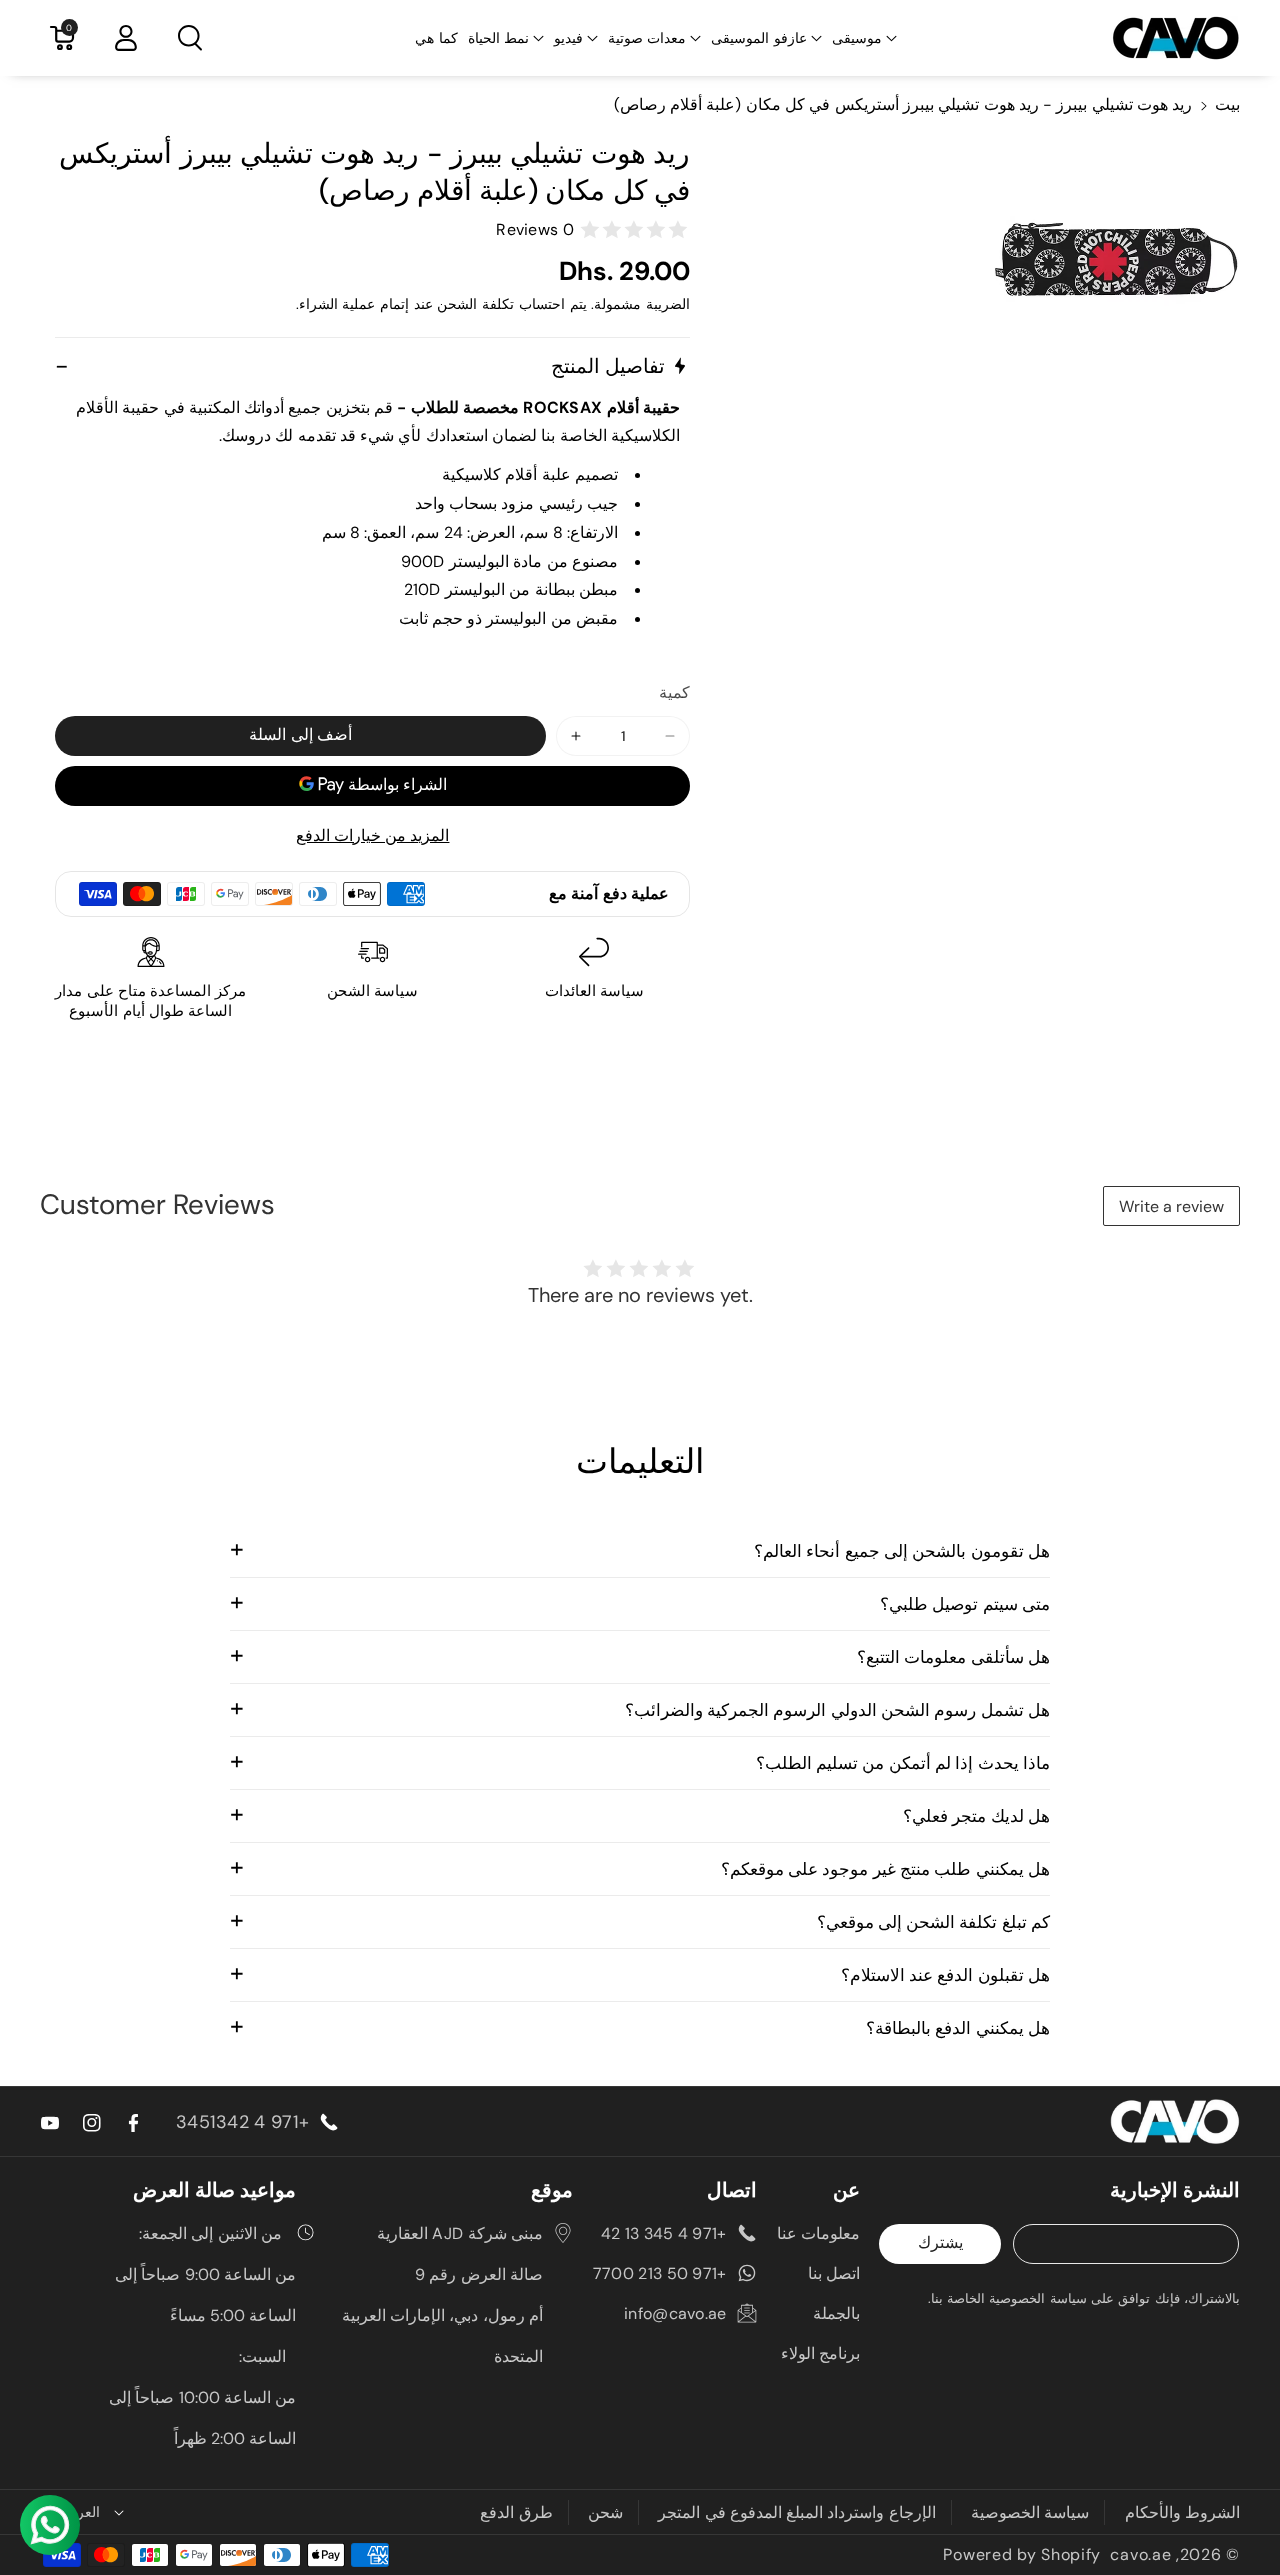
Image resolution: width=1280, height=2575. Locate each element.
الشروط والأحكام (1182, 2512)
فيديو (568, 38)
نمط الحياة (498, 38)
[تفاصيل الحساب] (126, 38)
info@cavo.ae (675, 2313)
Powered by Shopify (1022, 2554)
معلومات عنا (818, 2233)
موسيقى (857, 38)
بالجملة (836, 2313)
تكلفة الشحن (475, 304)
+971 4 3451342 (242, 2122)
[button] (864, 38)
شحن (605, 2512)
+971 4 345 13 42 (664, 2233)
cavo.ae (1140, 2554)
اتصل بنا (834, 2273)
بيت (1227, 104)
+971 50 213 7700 (660, 2273)
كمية (674, 692)
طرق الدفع (516, 2512)
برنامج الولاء (820, 2353)
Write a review (1171, 1206)
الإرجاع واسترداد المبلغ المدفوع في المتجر (797, 2512)
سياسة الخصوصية (1030, 2512)
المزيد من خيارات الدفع (373, 835)
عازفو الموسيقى (758, 38)
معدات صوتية (647, 38)
